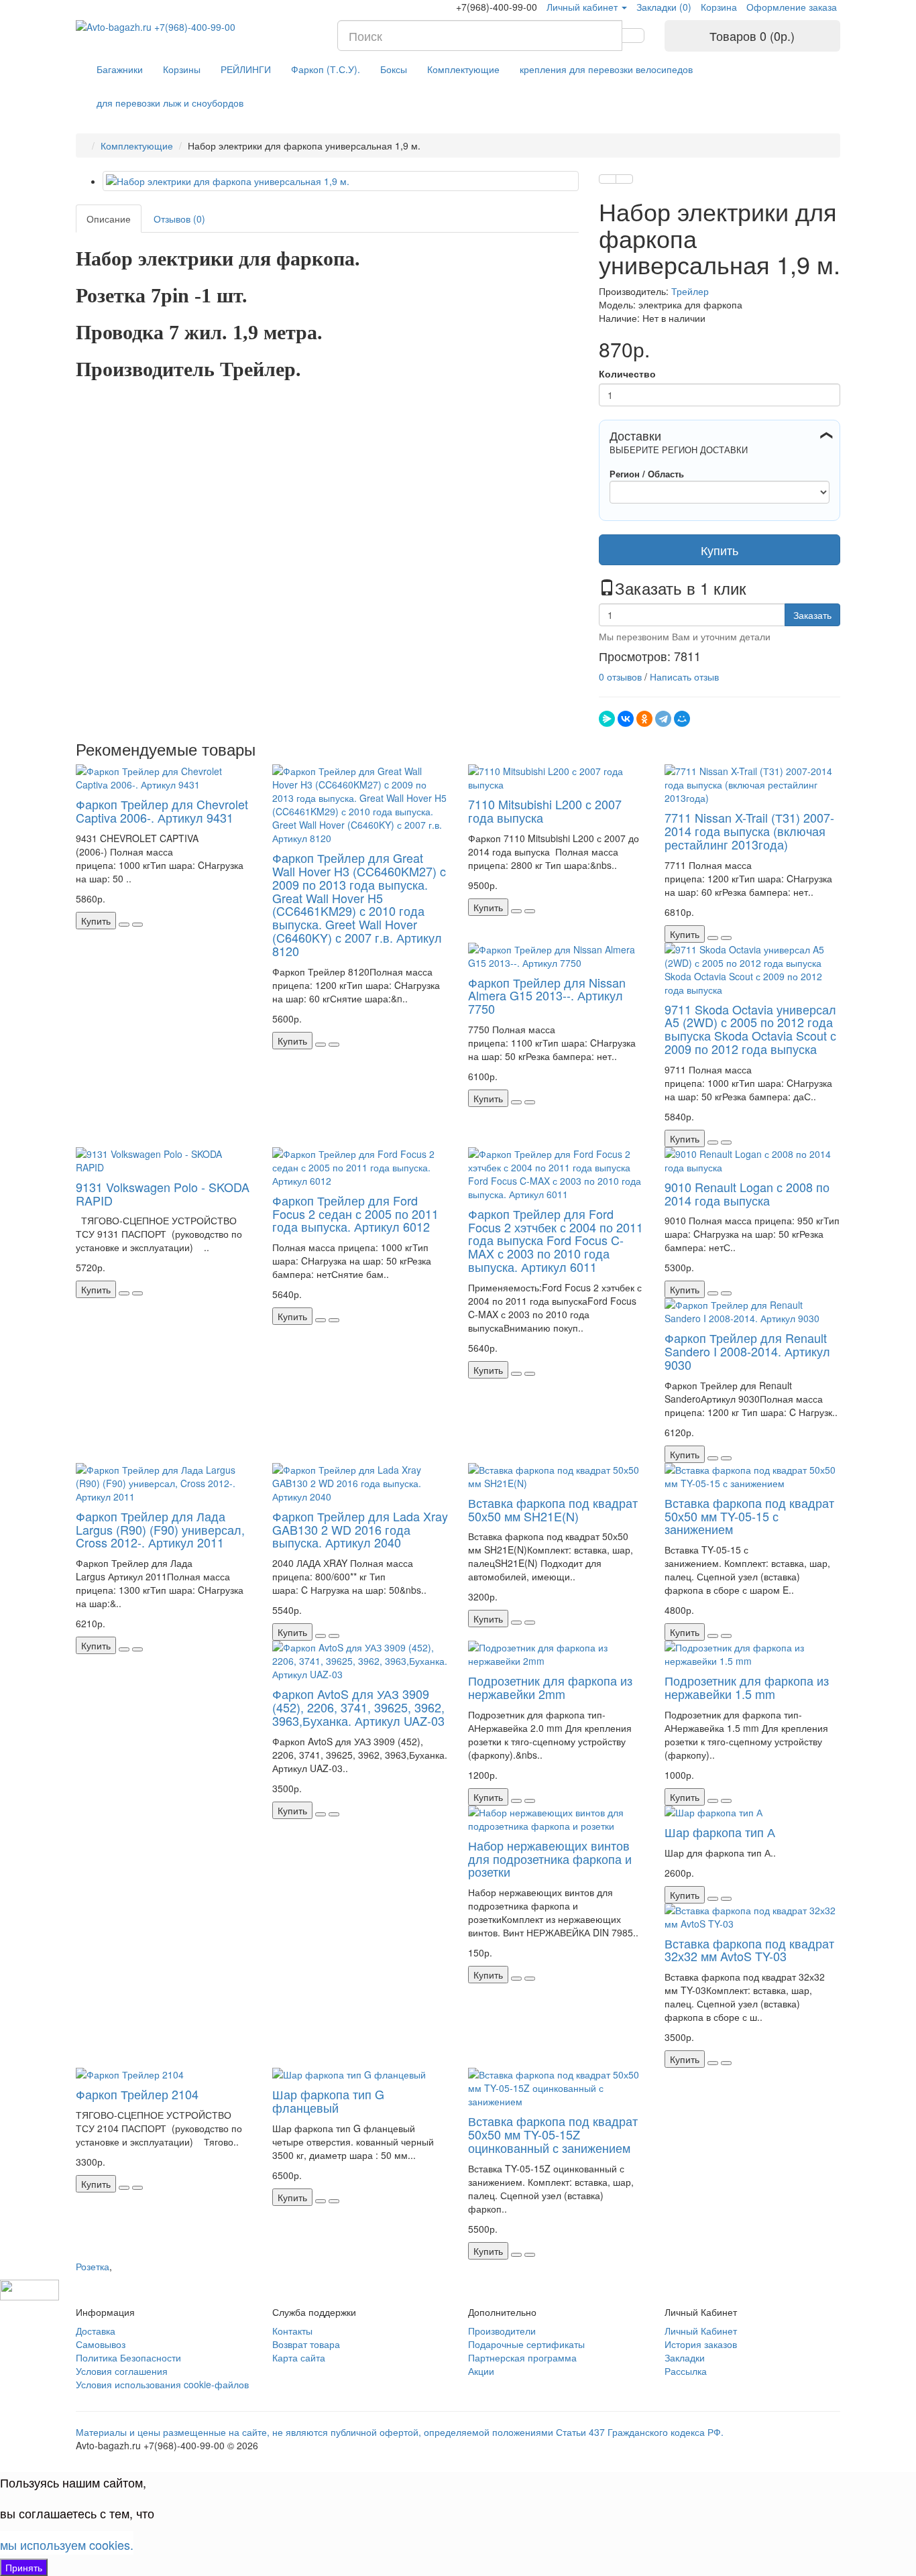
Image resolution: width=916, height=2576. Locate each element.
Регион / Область (647, 474)
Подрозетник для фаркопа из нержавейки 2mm (550, 1687)
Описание (109, 219)
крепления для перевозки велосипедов (606, 69)
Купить (720, 550)
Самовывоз (101, 2344)
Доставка (96, 2331)
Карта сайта (299, 2357)
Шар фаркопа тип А (720, 1832)
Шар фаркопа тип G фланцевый (328, 2101)
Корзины (182, 69)
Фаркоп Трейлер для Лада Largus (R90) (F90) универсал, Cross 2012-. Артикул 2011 (160, 1529)
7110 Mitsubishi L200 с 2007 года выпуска (545, 811)
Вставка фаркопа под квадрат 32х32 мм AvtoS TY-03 (749, 1950)
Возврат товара (306, 2344)
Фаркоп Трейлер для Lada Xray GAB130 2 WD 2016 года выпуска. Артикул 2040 (360, 1529)
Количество (627, 373)
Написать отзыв (684, 677)
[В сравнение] (624, 179)
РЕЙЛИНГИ (246, 69)
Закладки (685, 2357)
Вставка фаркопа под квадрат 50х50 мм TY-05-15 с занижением (749, 1516)
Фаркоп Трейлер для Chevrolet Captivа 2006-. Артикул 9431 (162, 811)
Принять (24, 2567)
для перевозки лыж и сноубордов (170, 103)
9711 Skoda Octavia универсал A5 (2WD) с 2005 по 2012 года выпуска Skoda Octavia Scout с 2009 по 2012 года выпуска (750, 1029)
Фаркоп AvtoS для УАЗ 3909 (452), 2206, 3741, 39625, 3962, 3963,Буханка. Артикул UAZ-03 (358, 1707)
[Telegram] (663, 719)
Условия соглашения (122, 2371)
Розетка (93, 2266)
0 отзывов (620, 677)
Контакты (292, 2331)
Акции (481, 2371)
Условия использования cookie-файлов (162, 2384)
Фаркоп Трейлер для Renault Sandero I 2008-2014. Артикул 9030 (747, 1351)
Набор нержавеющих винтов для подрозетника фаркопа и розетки (550, 1859)
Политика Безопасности (128, 2357)
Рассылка (686, 2371)
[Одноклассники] (644, 719)
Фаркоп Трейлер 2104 (137, 2094)
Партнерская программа (522, 2357)
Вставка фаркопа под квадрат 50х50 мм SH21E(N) (553, 1509)
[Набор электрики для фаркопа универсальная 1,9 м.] (341, 181)
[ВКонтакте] (626, 719)
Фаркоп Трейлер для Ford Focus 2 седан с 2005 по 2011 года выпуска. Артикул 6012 (355, 1214)
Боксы (394, 69)
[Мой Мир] (682, 719)
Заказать (812, 615)
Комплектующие (463, 69)
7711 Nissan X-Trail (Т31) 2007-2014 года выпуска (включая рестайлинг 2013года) (749, 831)
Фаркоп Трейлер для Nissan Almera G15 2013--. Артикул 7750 (547, 996)
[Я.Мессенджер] (607, 719)
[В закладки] (608, 179)
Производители (502, 2331)
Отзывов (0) (179, 219)
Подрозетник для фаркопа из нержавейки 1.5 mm (747, 1687)
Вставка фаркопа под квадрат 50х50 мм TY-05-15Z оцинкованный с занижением (553, 2134)
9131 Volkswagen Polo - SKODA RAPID (163, 1193)
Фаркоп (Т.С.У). (326, 69)
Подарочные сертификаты (526, 2344)
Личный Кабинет (701, 2331)
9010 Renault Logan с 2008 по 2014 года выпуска (747, 1193)
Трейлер (690, 291)
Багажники (120, 69)
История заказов (701, 2344)
